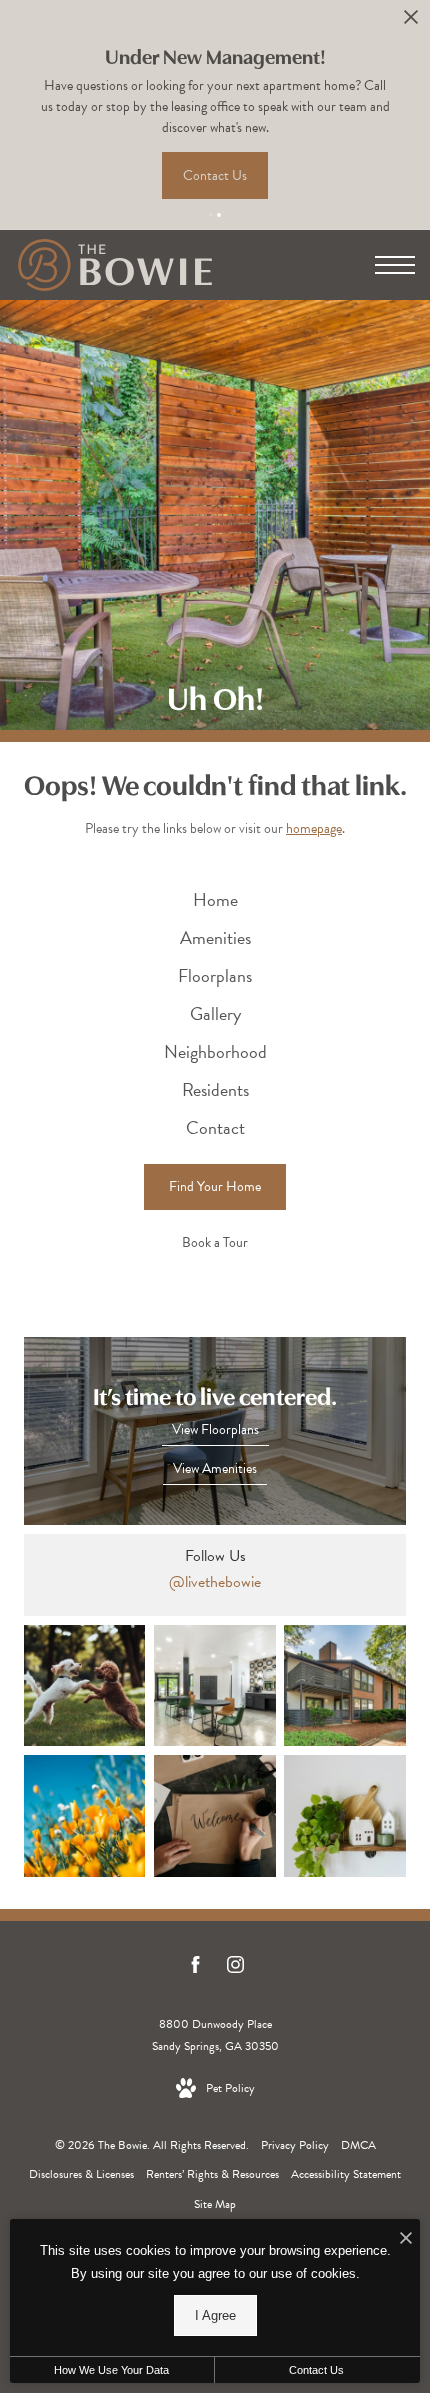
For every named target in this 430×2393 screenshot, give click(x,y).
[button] (211, 215)
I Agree (215, 2315)
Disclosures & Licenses (81, 2174)
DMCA (358, 2145)
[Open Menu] (395, 265)
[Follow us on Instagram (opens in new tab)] (235, 1968)
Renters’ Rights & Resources (212, 2174)
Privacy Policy (295, 2145)
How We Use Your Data (111, 2370)
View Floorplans (215, 1429)
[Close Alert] (411, 22)
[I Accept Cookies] (406, 2239)
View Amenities (215, 1468)
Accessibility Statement (346, 2174)
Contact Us (316, 2370)
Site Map (215, 2204)
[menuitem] (215, 900)
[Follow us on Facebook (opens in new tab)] (195, 1968)
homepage (314, 828)
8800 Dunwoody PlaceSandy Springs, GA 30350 (215, 2035)
